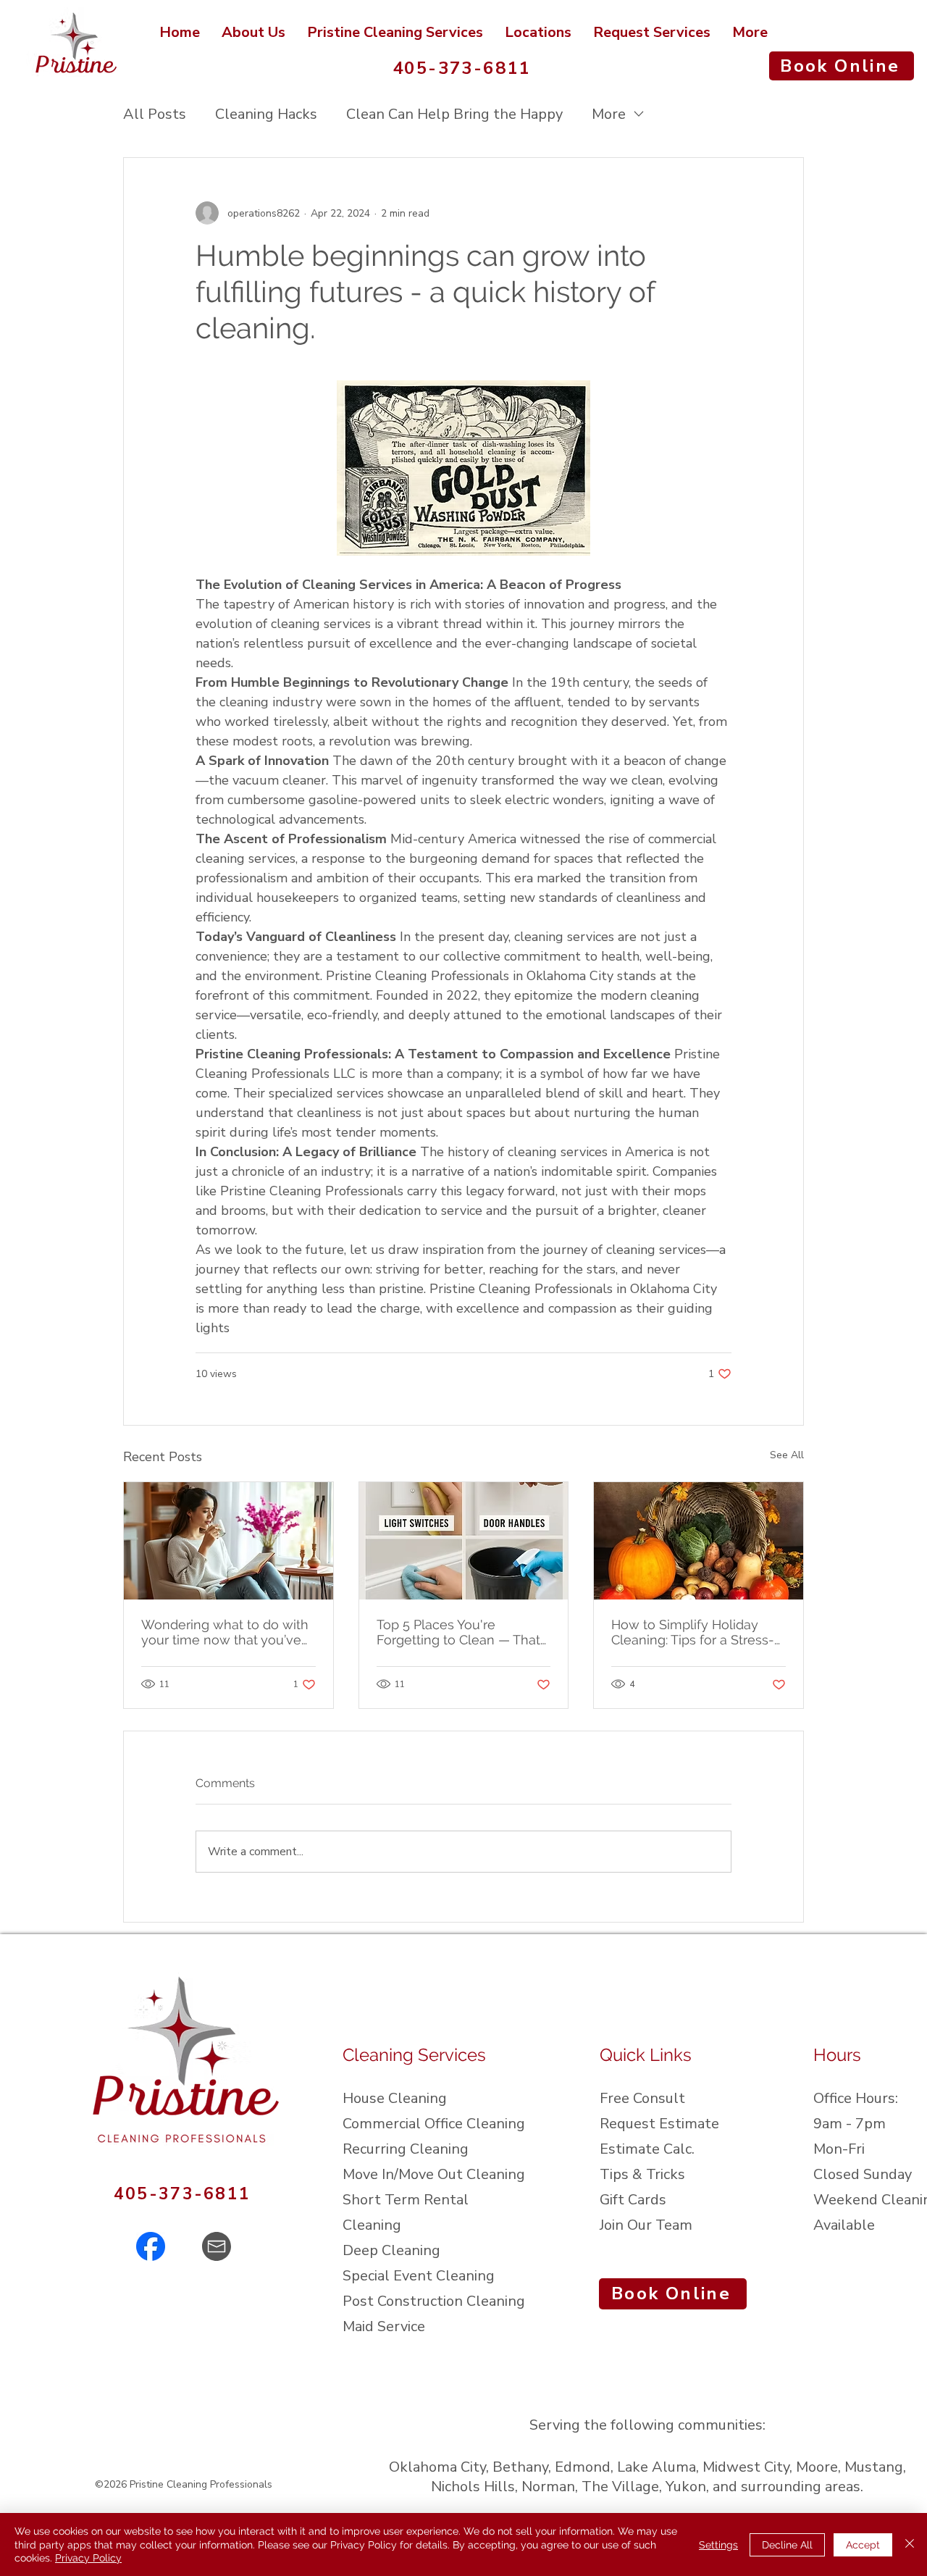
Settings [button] (718, 2545)
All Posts (155, 114)
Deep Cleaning (391, 2250)
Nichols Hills (473, 2487)
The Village (620, 2487)
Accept (863, 2545)
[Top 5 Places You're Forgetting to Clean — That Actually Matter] (464, 1541)
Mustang (874, 2467)
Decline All (787, 2545)
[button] (538, 32)
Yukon (686, 2487)
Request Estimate (659, 2124)
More (609, 114)
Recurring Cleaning (406, 2149)
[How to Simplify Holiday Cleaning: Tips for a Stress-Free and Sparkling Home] (699, 1541)
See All (787, 1455)
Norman (548, 2487)
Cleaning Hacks (266, 114)
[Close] (910, 2544)
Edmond (583, 2467)
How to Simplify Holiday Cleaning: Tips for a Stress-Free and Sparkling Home (693, 1632)
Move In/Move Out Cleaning (434, 2174)
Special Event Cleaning (419, 2276)
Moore (817, 2467)
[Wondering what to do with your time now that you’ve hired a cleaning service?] (228, 1541)
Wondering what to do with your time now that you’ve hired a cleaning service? (225, 1632)
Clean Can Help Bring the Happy (454, 114)
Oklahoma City (437, 2467)
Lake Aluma (657, 2467)
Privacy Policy (88, 2558)
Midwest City (746, 2467)
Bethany (520, 2467)
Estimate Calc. (647, 2149)
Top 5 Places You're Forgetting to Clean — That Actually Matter (458, 1632)
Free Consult (642, 2098)
